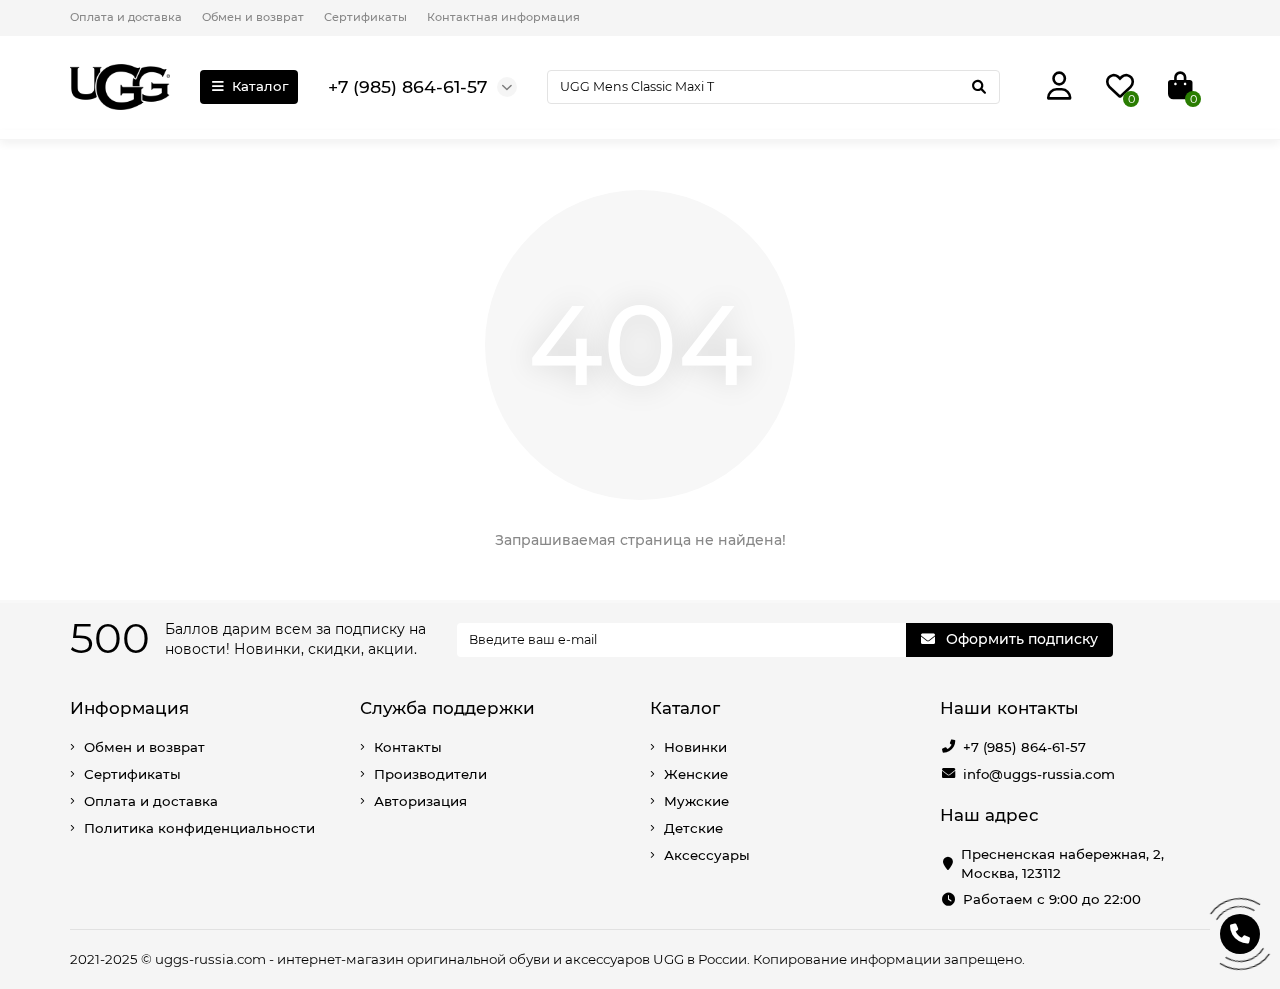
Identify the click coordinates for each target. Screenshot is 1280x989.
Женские (696, 774)
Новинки (695, 747)
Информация (129, 708)
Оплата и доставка (126, 17)
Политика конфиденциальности (199, 828)
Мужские (696, 801)
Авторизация (420, 801)
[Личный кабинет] (1059, 86)
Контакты (408, 747)
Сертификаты (365, 17)
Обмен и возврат (253, 17)
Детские (693, 828)
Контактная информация (503, 17)
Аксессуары (707, 855)
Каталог (260, 86)
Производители (430, 774)
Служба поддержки (447, 708)
